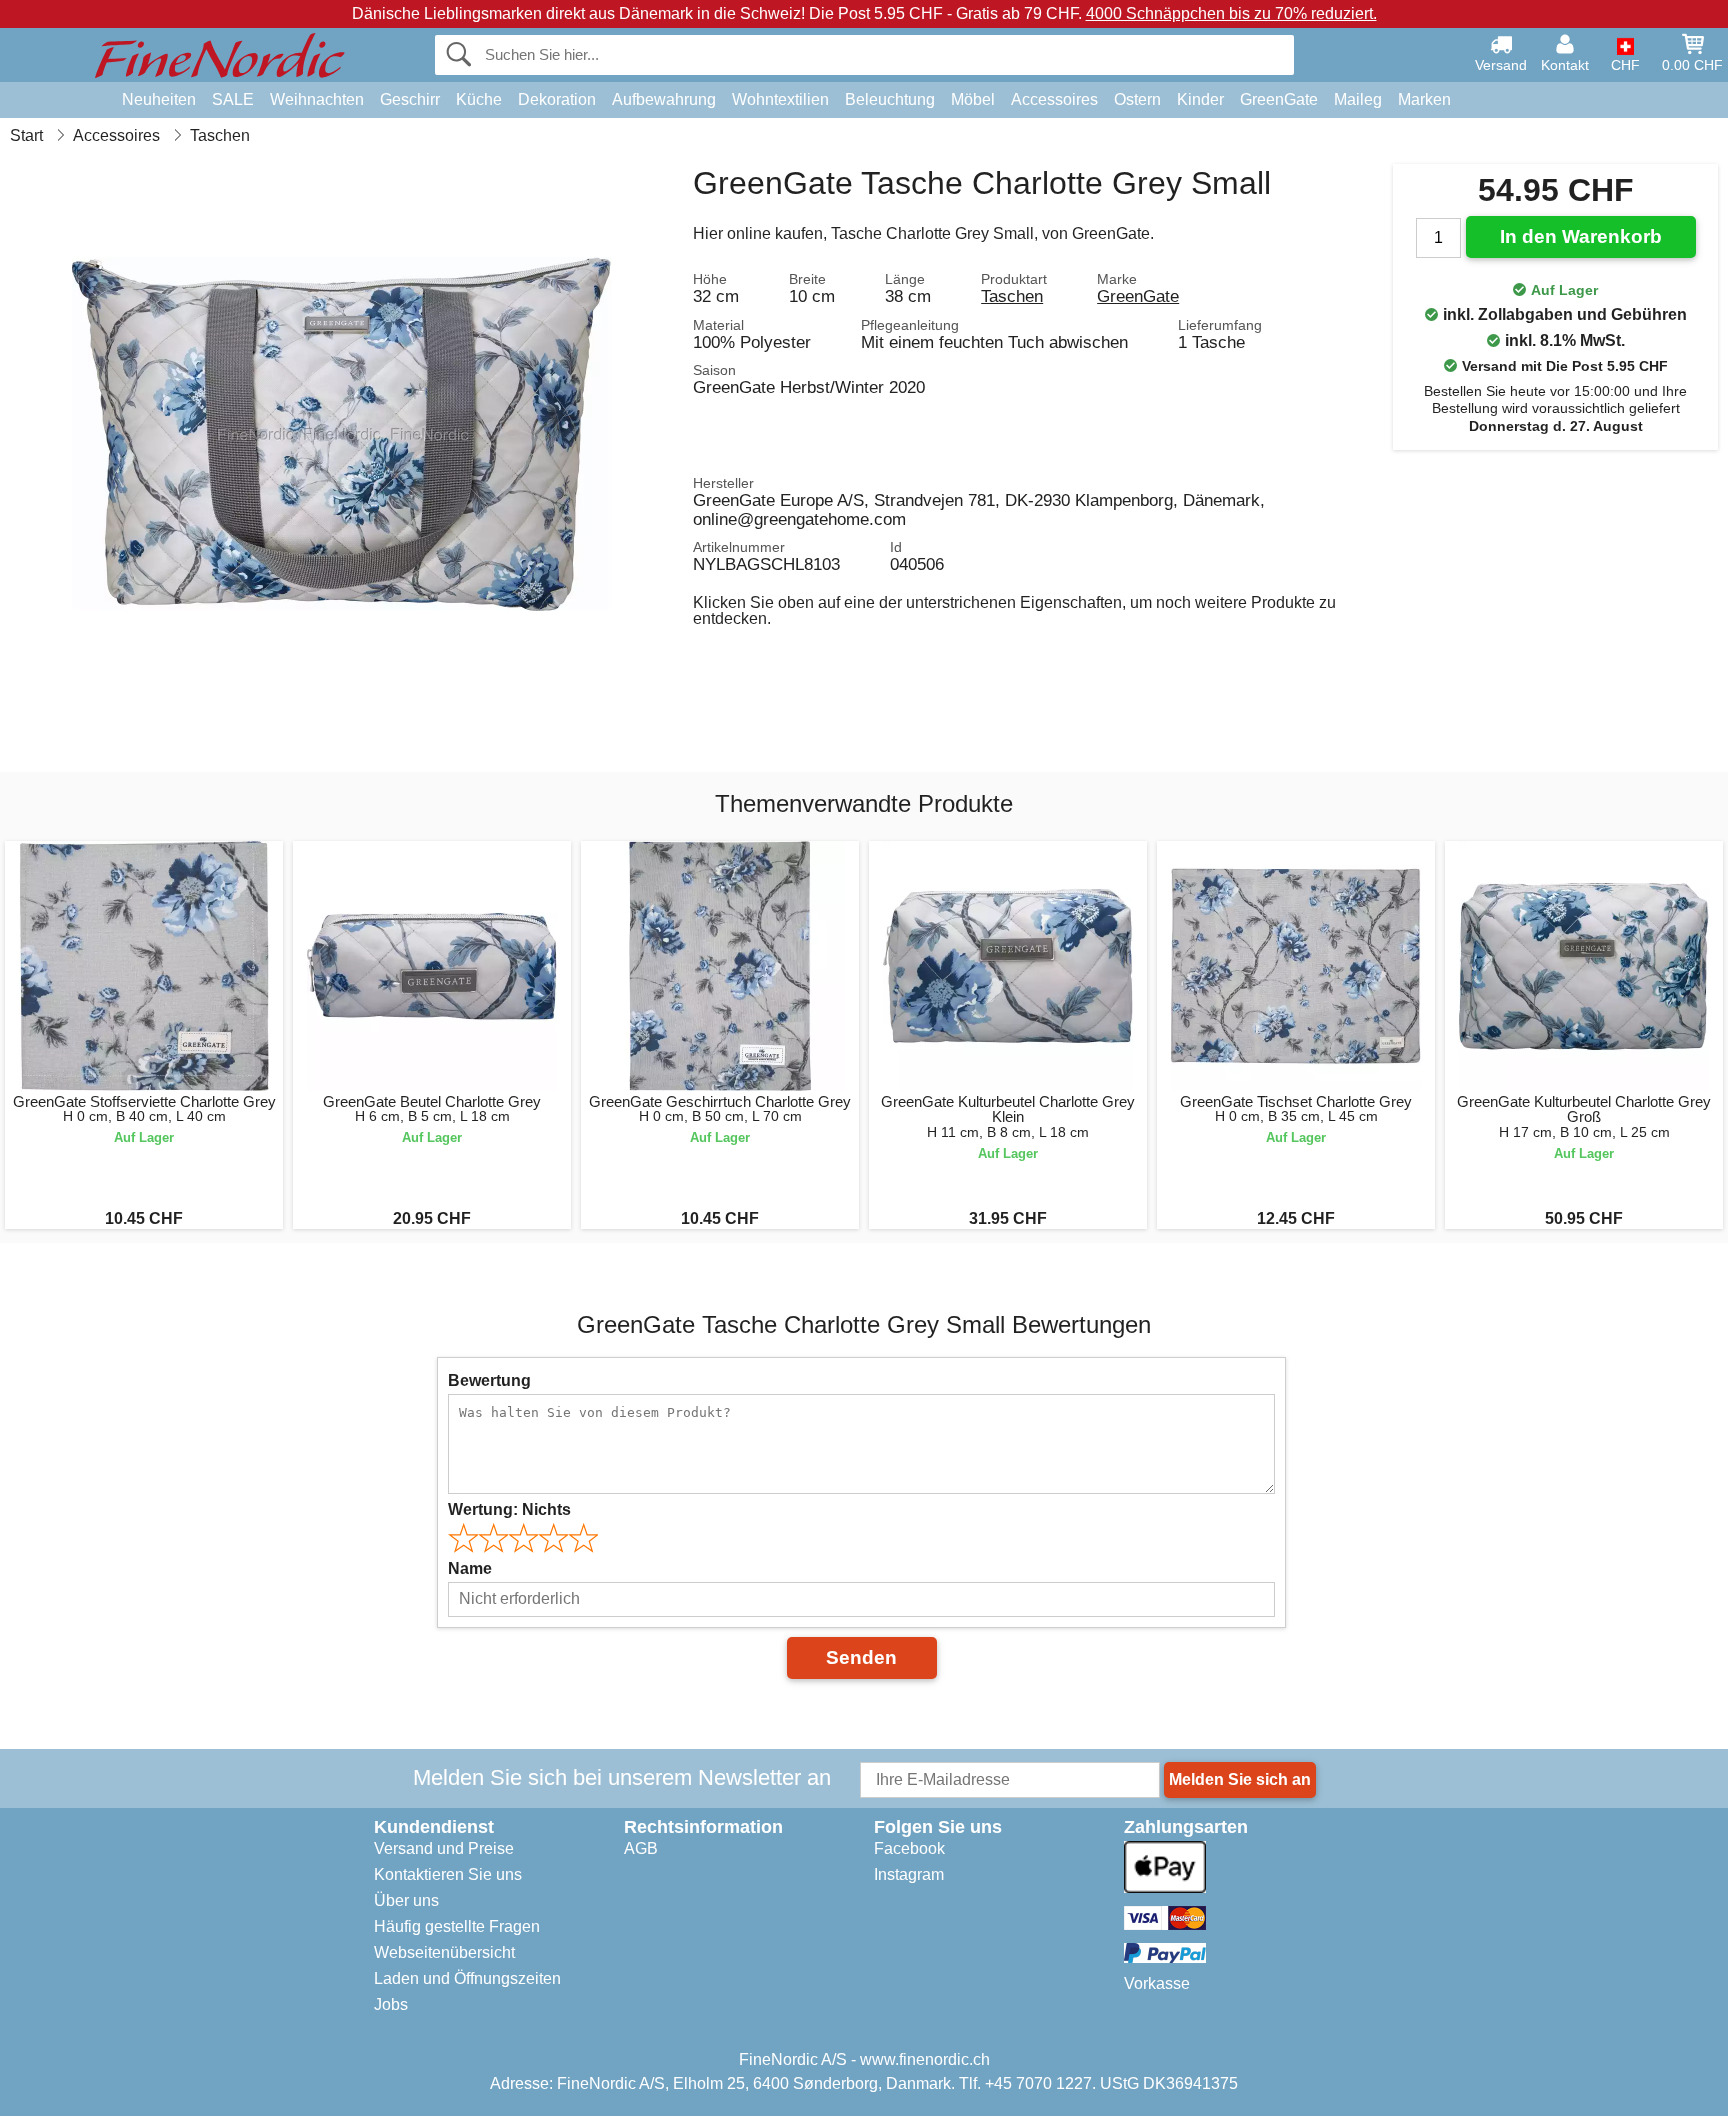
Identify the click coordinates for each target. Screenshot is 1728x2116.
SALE (233, 99)
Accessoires (1054, 99)
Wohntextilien (780, 99)
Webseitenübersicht (444, 1952)
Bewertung (489, 1380)
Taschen (1012, 296)
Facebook (909, 1848)
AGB (641, 1848)
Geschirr (410, 99)
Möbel (973, 99)
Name (470, 1568)
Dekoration (557, 99)
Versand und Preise (444, 1848)
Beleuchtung (890, 99)
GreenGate (1279, 99)
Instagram (909, 1874)
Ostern (1137, 99)
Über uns (406, 1900)
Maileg (1358, 99)
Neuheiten (159, 99)
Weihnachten (317, 99)
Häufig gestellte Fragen (457, 1926)
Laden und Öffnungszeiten (467, 1978)
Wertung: (509, 1509)
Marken (1424, 99)
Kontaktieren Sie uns (448, 1874)
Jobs (391, 2004)
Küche (479, 99)
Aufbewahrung (664, 99)
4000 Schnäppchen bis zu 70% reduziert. (1231, 13)
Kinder (1200, 99)
